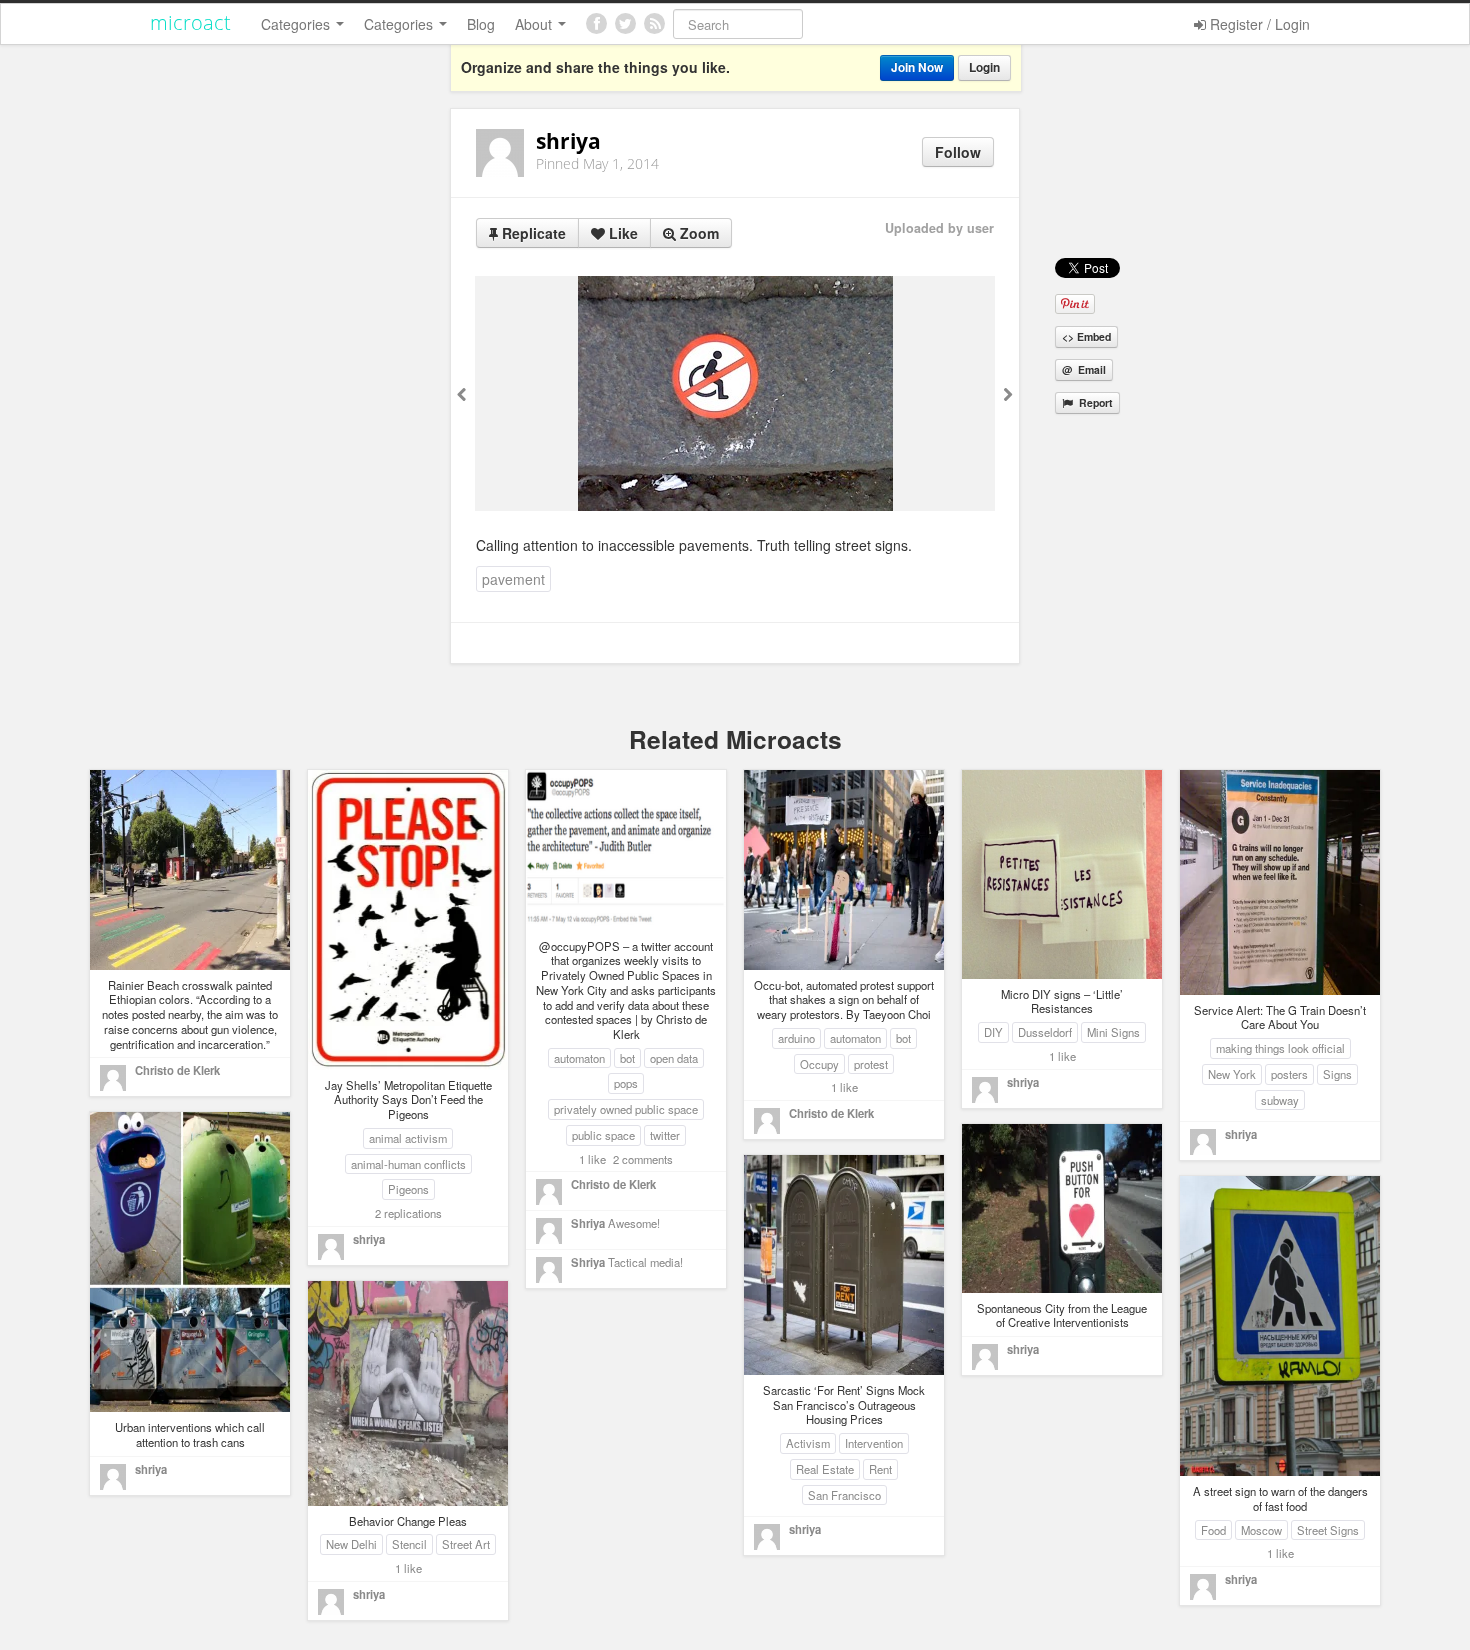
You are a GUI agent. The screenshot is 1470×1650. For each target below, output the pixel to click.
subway (1280, 1100)
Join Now (917, 67)
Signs (1337, 1074)
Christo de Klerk (177, 1070)
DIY (993, 1032)
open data (674, 1058)
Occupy (819, 1064)
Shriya (588, 1223)
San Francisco (844, 1495)
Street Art (466, 1544)
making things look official (1280, 1048)
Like (621, 233)
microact (190, 22)
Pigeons (408, 1189)
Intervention (874, 1443)
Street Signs (1328, 1530)
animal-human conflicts (408, 1164)
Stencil (409, 1544)
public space (603, 1135)
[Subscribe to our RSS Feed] (654, 23)
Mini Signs (1113, 1032)
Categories (297, 24)
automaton (579, 1058)
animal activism (408, 1138)
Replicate (532, 233)
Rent (880, 1469)
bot (627, 1058)
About (535, 24)
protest (871, 1064)
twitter (665, 1135)
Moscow (1261, 1530)
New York (1232, 1074)
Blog (481, 24)
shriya (369, 1239)
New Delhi (351, 1544)
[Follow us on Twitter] (625, 23)
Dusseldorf (1045, 1032)
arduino (796, 1038)
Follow (958, 152)
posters (1289, 1074)
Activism (808, 1443)
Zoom (697, 233)
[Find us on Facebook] (596, 23)
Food (1213, 1530)
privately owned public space (626, 1109)
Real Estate (825, 1469)
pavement (513, 579)
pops (626, 1083)
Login (984, 67)
